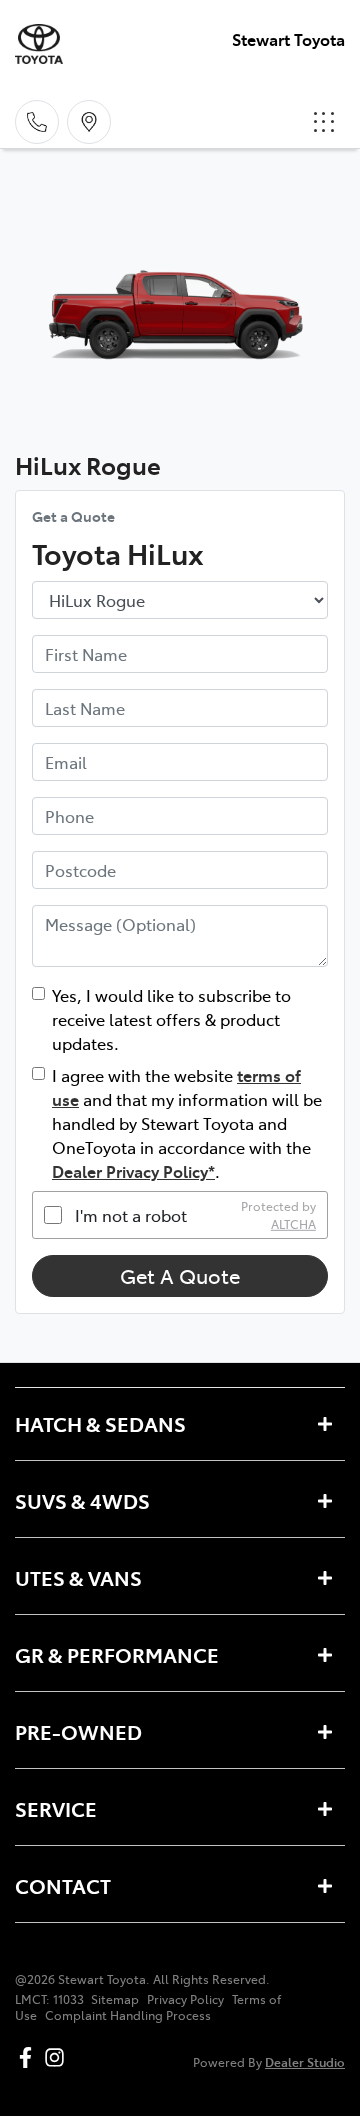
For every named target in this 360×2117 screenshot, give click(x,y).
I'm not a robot (131, 1215)
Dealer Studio (305, 2061)
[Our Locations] (89, 122)
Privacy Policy (185, 1999)
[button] (324, 122)
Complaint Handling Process (128, 2015)
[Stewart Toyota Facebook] (29, 2057)
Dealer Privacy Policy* (133, 1171)
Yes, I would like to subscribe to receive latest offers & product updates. (171, 1019)
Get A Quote (180, 1275)
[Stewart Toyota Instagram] (58, 2057)
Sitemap (115, 1999)
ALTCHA (293, 1224)
